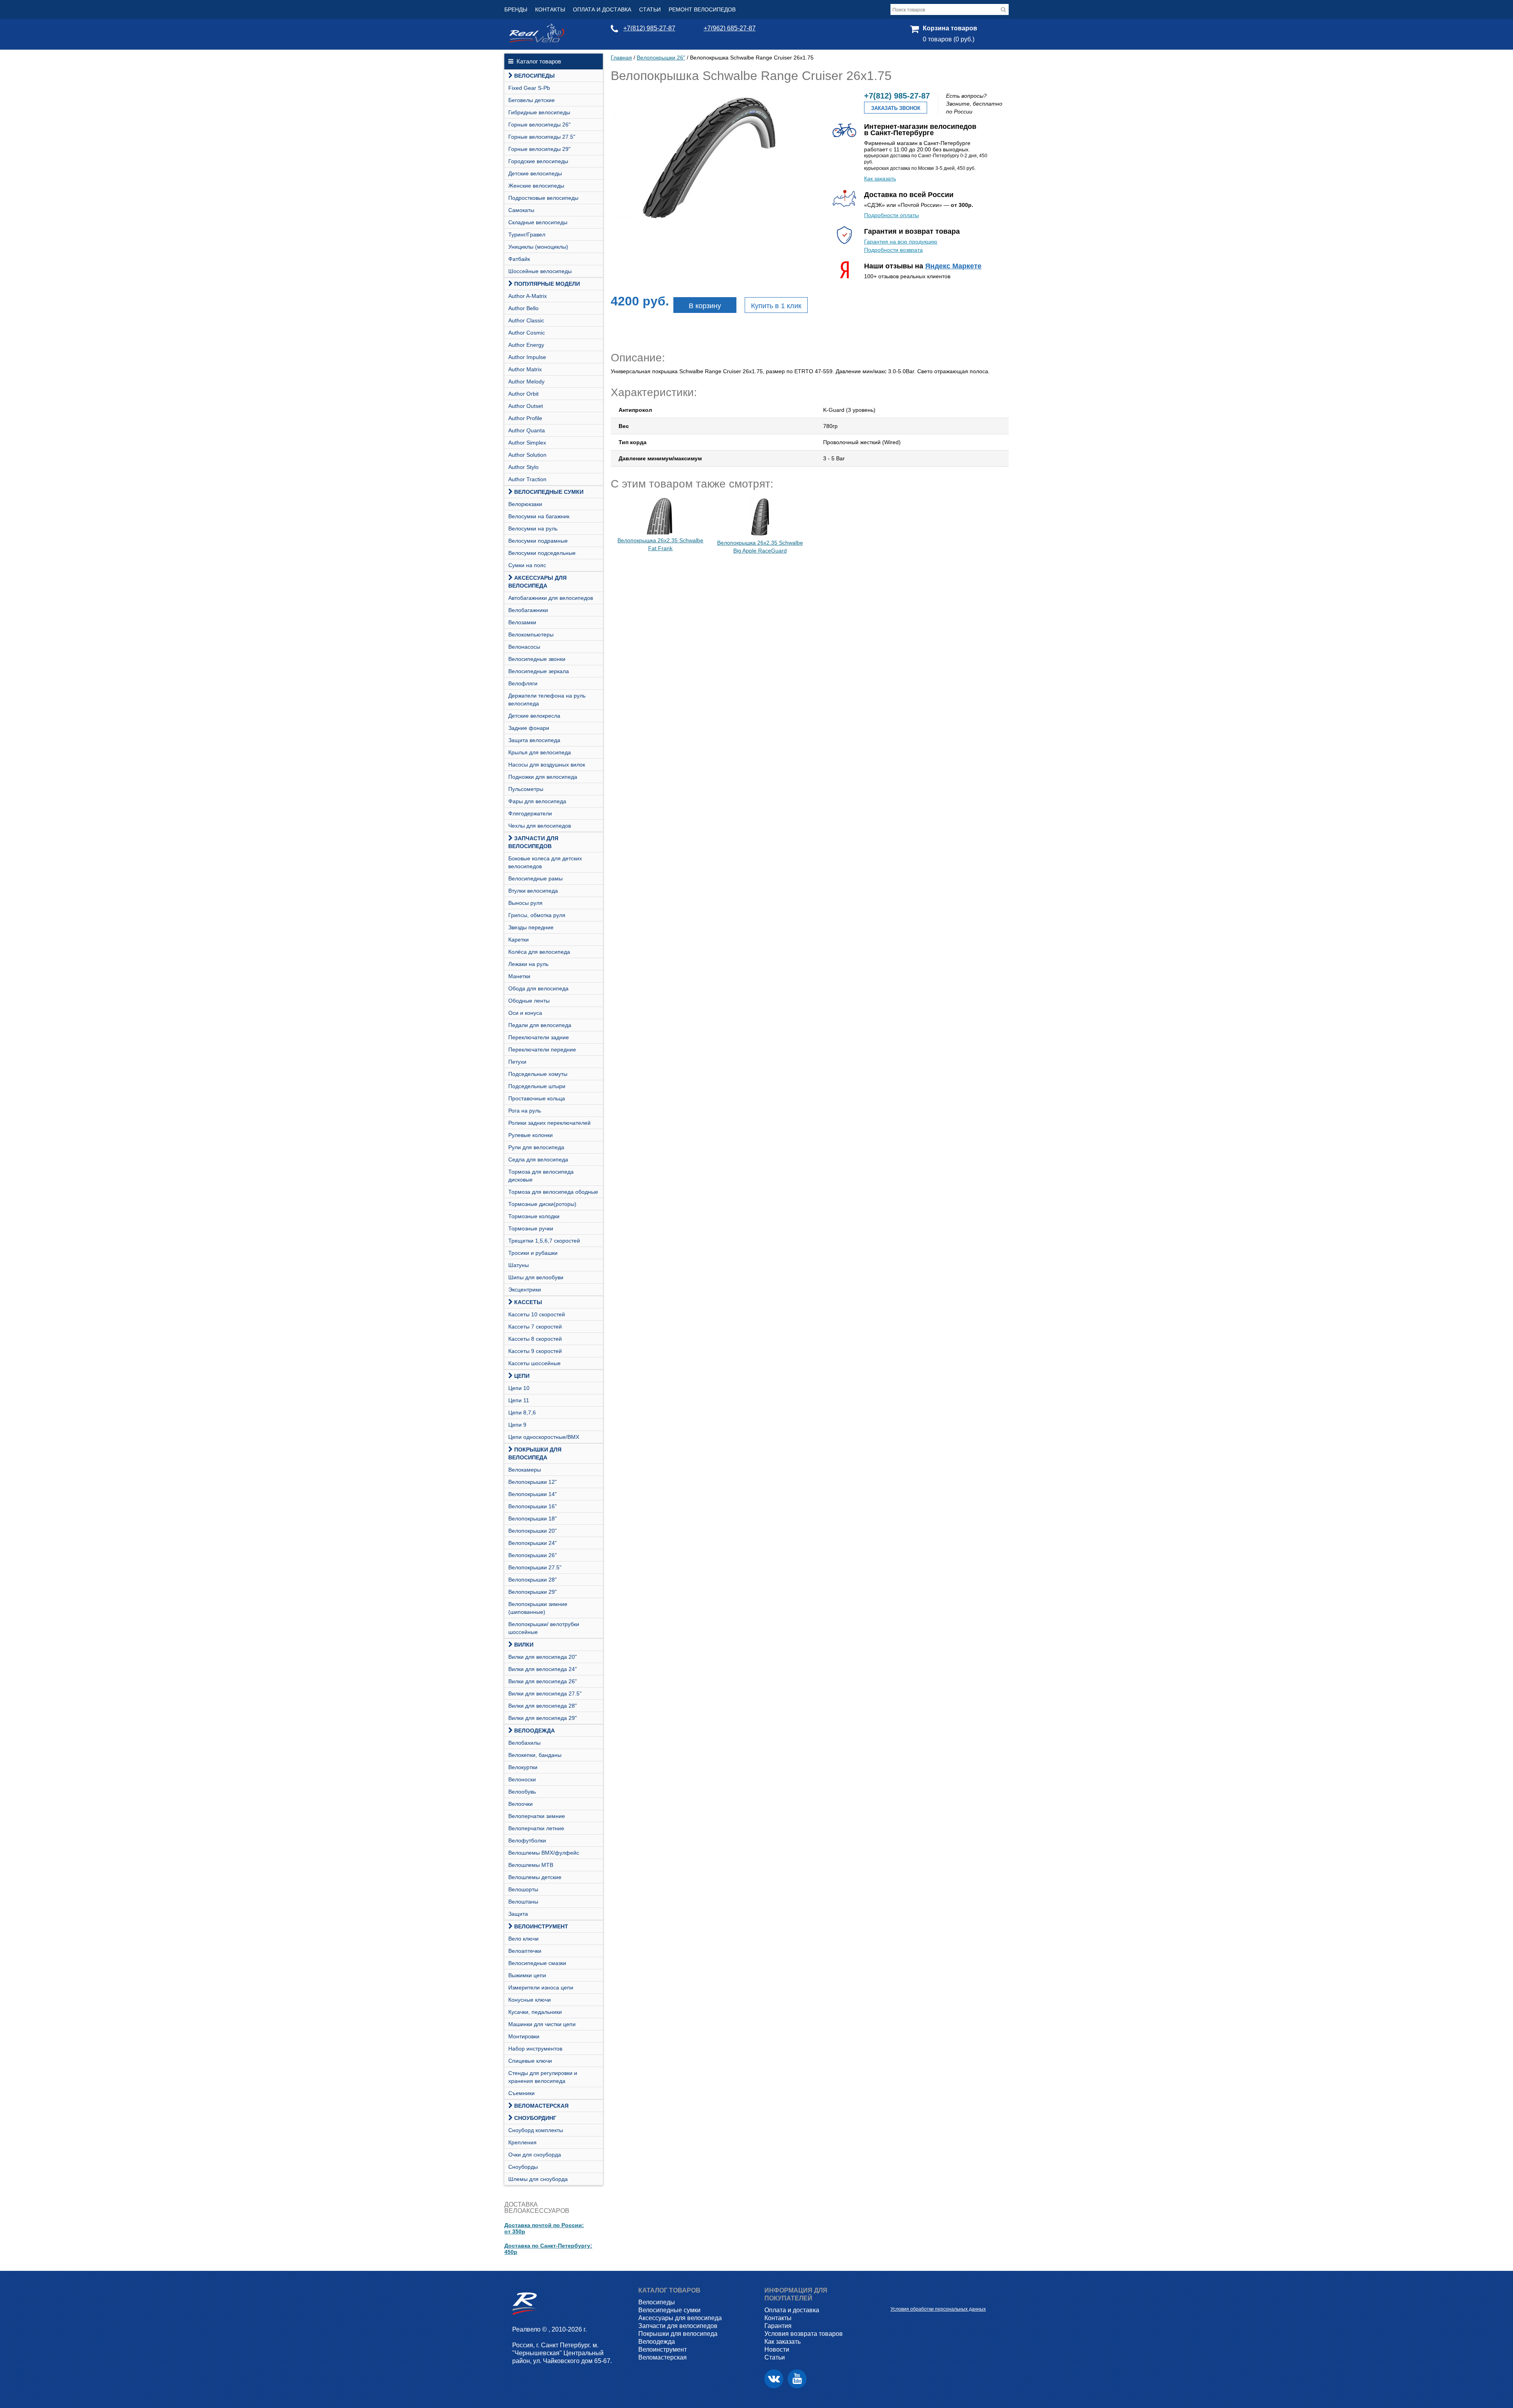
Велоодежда (534, 1731)
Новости (777, 2349)
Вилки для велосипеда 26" (543, 1681)
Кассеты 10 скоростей (537, 1314)
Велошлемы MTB (531, 1865)
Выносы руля (525, 903)
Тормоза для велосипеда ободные (553, 1192)
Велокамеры (525, 1470)
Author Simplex (527, 443)
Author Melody (526, 381)
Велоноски (522, 1779)
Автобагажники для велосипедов (551, 598)
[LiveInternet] (897, 2297)
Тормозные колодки (534, 1216)
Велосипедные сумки (549, 492)
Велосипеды (534, 76)
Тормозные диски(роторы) (542, 1204)
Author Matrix (525, 369)
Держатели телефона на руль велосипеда (547, 700)
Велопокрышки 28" (533, 1580)
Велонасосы (524, 647)
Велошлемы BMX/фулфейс (544, 1853)
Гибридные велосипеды (539, 112)
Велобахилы (524, 1743)
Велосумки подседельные (542, 553)
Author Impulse (527, 357)
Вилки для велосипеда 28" (543, 1706)
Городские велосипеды (538, 161)
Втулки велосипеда (533, 891)
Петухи (517, 1062)
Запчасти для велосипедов (533, 842)
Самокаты (521, 210)
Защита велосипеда (534, 740)
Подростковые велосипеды (543, 198)
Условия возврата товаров (804, 2334)
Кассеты (528, 1302)
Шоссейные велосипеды (540, 271)
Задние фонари (529, 728)
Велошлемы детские (535, 1877)
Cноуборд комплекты (536, 2130)
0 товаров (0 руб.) (949, 39)
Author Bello (523, 308)
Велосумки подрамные (538, 541)
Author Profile (525, 418)
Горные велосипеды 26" (539, 125)
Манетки (519, 976)
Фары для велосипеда (537, 801)
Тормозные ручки (531, 1228)
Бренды (516, 9)
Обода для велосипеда (538, 988)
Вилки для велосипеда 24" (543, 1669)
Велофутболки (527, 1840)
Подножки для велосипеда (543, 777)
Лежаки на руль (528, 964)
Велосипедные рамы (535, 878)
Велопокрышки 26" (533, 1555)
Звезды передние (531, 927)
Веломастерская (541, 2106)
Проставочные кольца (537, 1098)
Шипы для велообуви (536, 1277)
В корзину (705, 306)
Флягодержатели (530, 813)
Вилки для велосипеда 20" (543, 1657)
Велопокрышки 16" (533, 1506)
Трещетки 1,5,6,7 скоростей (544, 1241)
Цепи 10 (519, 1388)
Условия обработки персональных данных (938, 2309)
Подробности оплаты (891, 215)
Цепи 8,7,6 (522, 1412)
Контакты (550, 9)
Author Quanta (527, 430)
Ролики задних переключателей (549, 1123)
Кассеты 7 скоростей (535, 1327)
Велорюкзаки (525, 504)
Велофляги (523, 683)
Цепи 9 (517, 1425)
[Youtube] (797, 2379)
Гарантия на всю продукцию (901, 242)
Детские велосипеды (535, 173)
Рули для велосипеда (536, 1147)
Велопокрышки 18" (533, 1518)
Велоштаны (523, 1902)
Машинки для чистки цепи (542, 2024)
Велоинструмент (541, 1926)
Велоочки (520, 1804)
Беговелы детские (532, 100)
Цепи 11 (519, 1400)
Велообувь (522, 1792)
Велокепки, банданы (535, 1755)
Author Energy (526, 345)
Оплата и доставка (602, 9)
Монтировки (524, 2036)
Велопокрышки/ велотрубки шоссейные (544, 1628)
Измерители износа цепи (541, 1987)
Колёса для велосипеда (539, 952)
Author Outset (526, 406)
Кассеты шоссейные (534, 1363)
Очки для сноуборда (535, 2155)
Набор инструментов (535, 2049)
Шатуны (519, 1265)
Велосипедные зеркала (539, 671)
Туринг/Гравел (527, 234)
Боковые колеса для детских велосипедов (545, 862)
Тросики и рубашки (533, 1253)
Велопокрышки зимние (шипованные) (538, 1608)
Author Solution (527, 455)
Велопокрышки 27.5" (535, 1567)
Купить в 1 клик (776, 306)
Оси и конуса (525, 1013)
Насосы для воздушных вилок (547, 765)
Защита (518, 1914)
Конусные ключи (530, 2000)
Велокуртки (523, 1767)
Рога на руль (525, 1111)
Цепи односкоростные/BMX (544, 1437)
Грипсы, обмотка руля (537, 915)
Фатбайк (519, 259)
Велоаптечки (525, 1951)
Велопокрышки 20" (533, 1531)
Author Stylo (523, 467)
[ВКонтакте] (774, 2379)
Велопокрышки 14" (533, 1494)
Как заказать (880, 179)
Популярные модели (547, 284)
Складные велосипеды (538, 222)
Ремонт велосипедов (702, 9)
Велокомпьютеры (531, 635)
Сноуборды (523, 2167)
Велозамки (522, 622)
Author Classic (526, 320)
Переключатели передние (542, 1050)
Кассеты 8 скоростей (535, 1339)
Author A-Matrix (528, 296)
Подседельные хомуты (538, 1074)
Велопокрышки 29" (533, 1592)
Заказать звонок (896, 108)
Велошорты (523, 1889)
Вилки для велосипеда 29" (543, 1718)
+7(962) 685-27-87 (730, 28)
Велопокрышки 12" (533, 1482)
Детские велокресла (534, 716)
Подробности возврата (893, 250)
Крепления (522, 2142)
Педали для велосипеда (540, 1025)
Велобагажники (528, 610)
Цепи (522, 1376)
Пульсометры (526, 789)
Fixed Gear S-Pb (529, 88)
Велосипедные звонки (537, 659)
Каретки (519, 940)
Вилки (524, 1645)
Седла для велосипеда (538, 1159)
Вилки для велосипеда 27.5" (545, 1693)
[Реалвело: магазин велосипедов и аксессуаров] (537, 41)
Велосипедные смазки (537, 1963)
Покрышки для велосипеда (535, 1453)
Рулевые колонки (531, 1135)
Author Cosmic (527, 333)
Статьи (650, 9)
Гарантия (778, 2326)
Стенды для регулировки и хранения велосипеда (543, 2077)
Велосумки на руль (533, 528)
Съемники (521, 2093)
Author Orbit (523, 394)
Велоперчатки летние (536, 1828)
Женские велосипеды (536, 186)
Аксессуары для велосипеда (537, 582)
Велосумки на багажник (539, 516)
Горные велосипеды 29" (539, 149)
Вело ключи (523, 1939)
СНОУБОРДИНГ (535, 2118)
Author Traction (527, 479)
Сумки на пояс (527, 565)
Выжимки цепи (527, 1975)
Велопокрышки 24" (533, 1543)
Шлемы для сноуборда (538, 2179)
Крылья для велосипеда (540, 752)
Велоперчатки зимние (537, 1816)
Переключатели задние (539, 1037)
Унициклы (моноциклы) (538, 247)
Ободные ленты (529, 1001)
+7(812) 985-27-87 (649, 28)
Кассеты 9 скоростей (535, 1351)
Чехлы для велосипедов (540, 826)
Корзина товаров (950, 28)
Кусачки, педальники (535, 2012)
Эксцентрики (525, 1290)
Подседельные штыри (537, 1086)
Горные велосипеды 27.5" (542, 137)
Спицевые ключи (530, 2061)
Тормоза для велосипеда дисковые (541, 1176)
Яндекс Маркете (953, 266)
